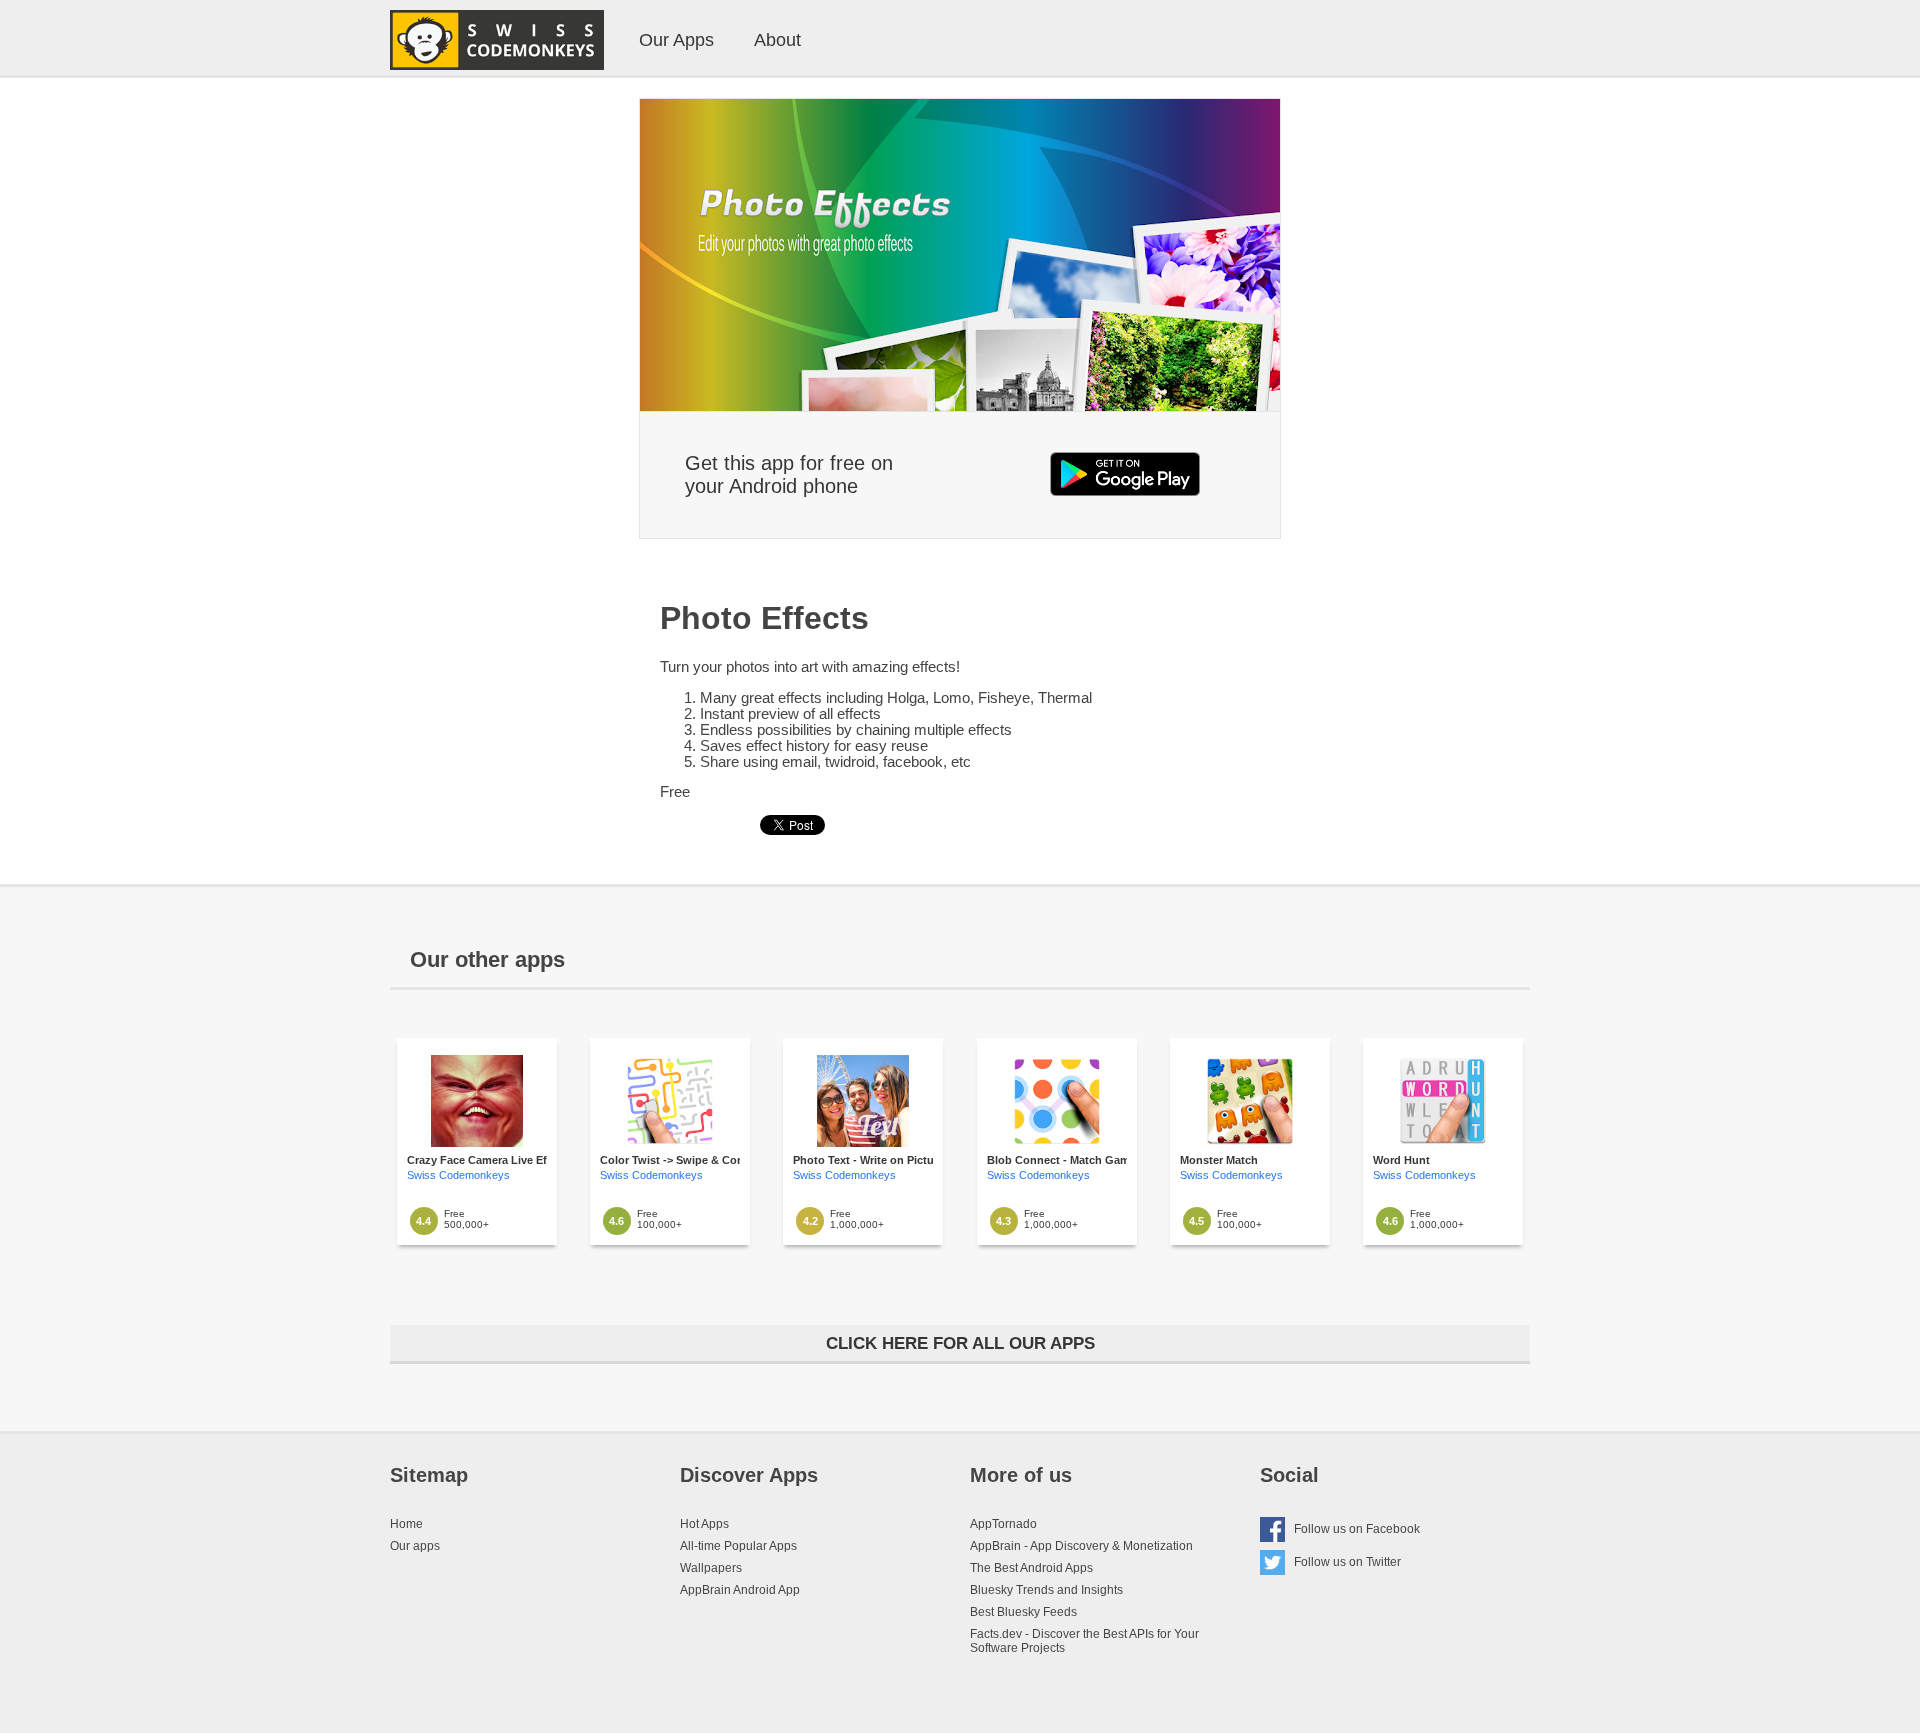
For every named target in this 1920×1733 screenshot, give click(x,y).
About (777, 40)
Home (406, 1524)
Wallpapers (711, 1568)
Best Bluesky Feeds (1023, 1612)
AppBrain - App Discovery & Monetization (1081, 1546)
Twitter (1347, 1562)
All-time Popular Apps (738, 1546)
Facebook (1357, 1529)
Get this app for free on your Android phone (789, 474)
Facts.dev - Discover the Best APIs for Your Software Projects (1084, 1641)
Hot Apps (704, 1524)
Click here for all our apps (960, 1343)
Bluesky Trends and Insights (1046, 1590)
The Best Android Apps (1031, 1568)
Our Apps (676, 40)
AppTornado (1003, 1524)
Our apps (415, 1546)
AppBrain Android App (740, 1590)
